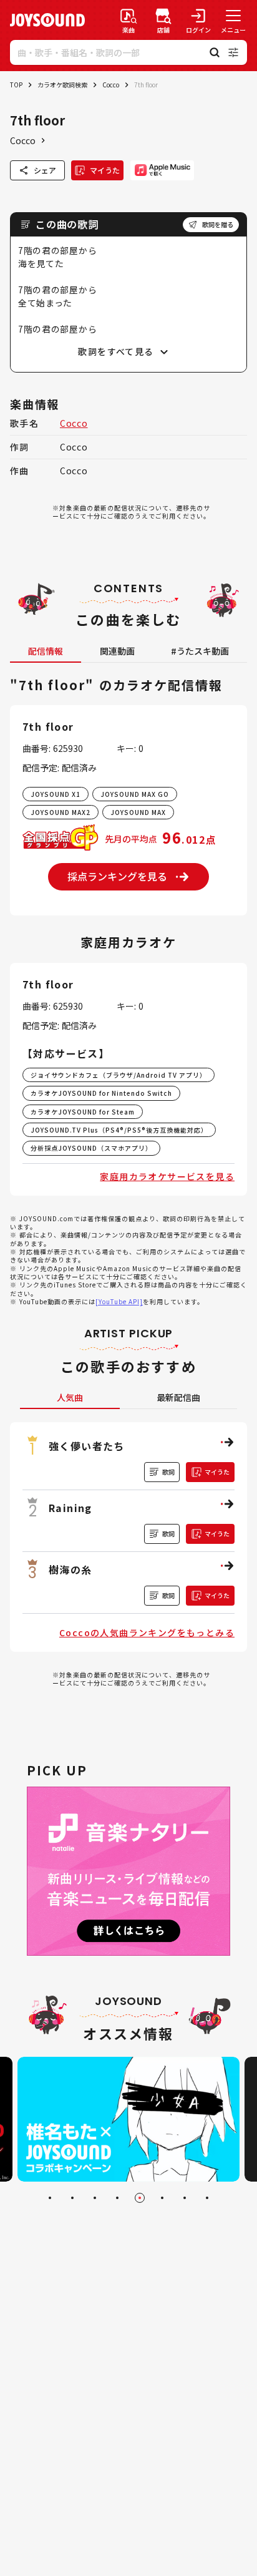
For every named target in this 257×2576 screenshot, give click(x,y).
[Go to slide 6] (162, 2198)
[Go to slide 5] (140, 2198)
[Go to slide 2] (72, 2198)
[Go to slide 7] (185, 2198)
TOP (16, 85)
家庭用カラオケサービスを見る (167, 1176)
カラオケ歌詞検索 (62, 85)
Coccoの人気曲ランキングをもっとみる (147, 1632)
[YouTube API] (119, 1301)
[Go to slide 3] (95, 2198)
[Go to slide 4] (117, 2198)
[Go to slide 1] (50, 2198)
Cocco (111, 85)
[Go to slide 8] (207, 2198)
